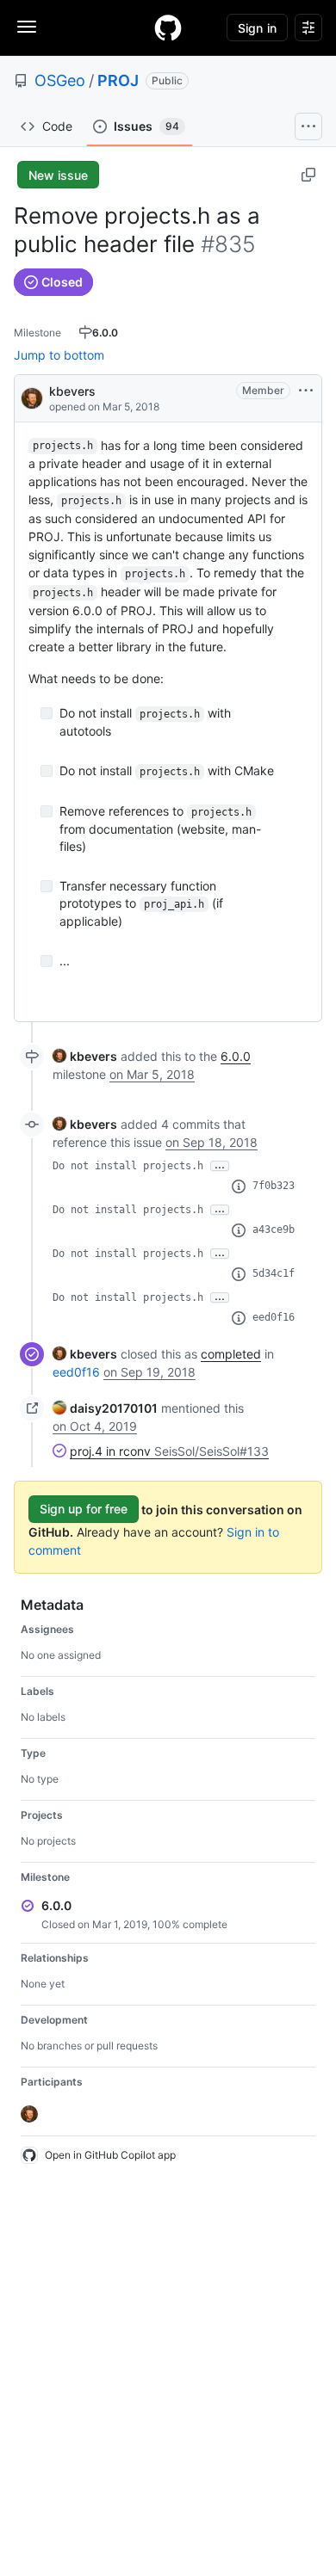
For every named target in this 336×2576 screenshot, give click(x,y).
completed (231, 1354)
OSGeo (60, 80)
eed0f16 (274, 1317)
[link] (85, 1056)
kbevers (72, 391)
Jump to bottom (59, 355)
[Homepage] (168, 28)
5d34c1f (274, 1273)
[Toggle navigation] (27, 27)
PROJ (118, 80)
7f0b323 (274, 1186)
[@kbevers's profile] (32, 397)
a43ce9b (274, 1229)
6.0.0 (236, 1056)
